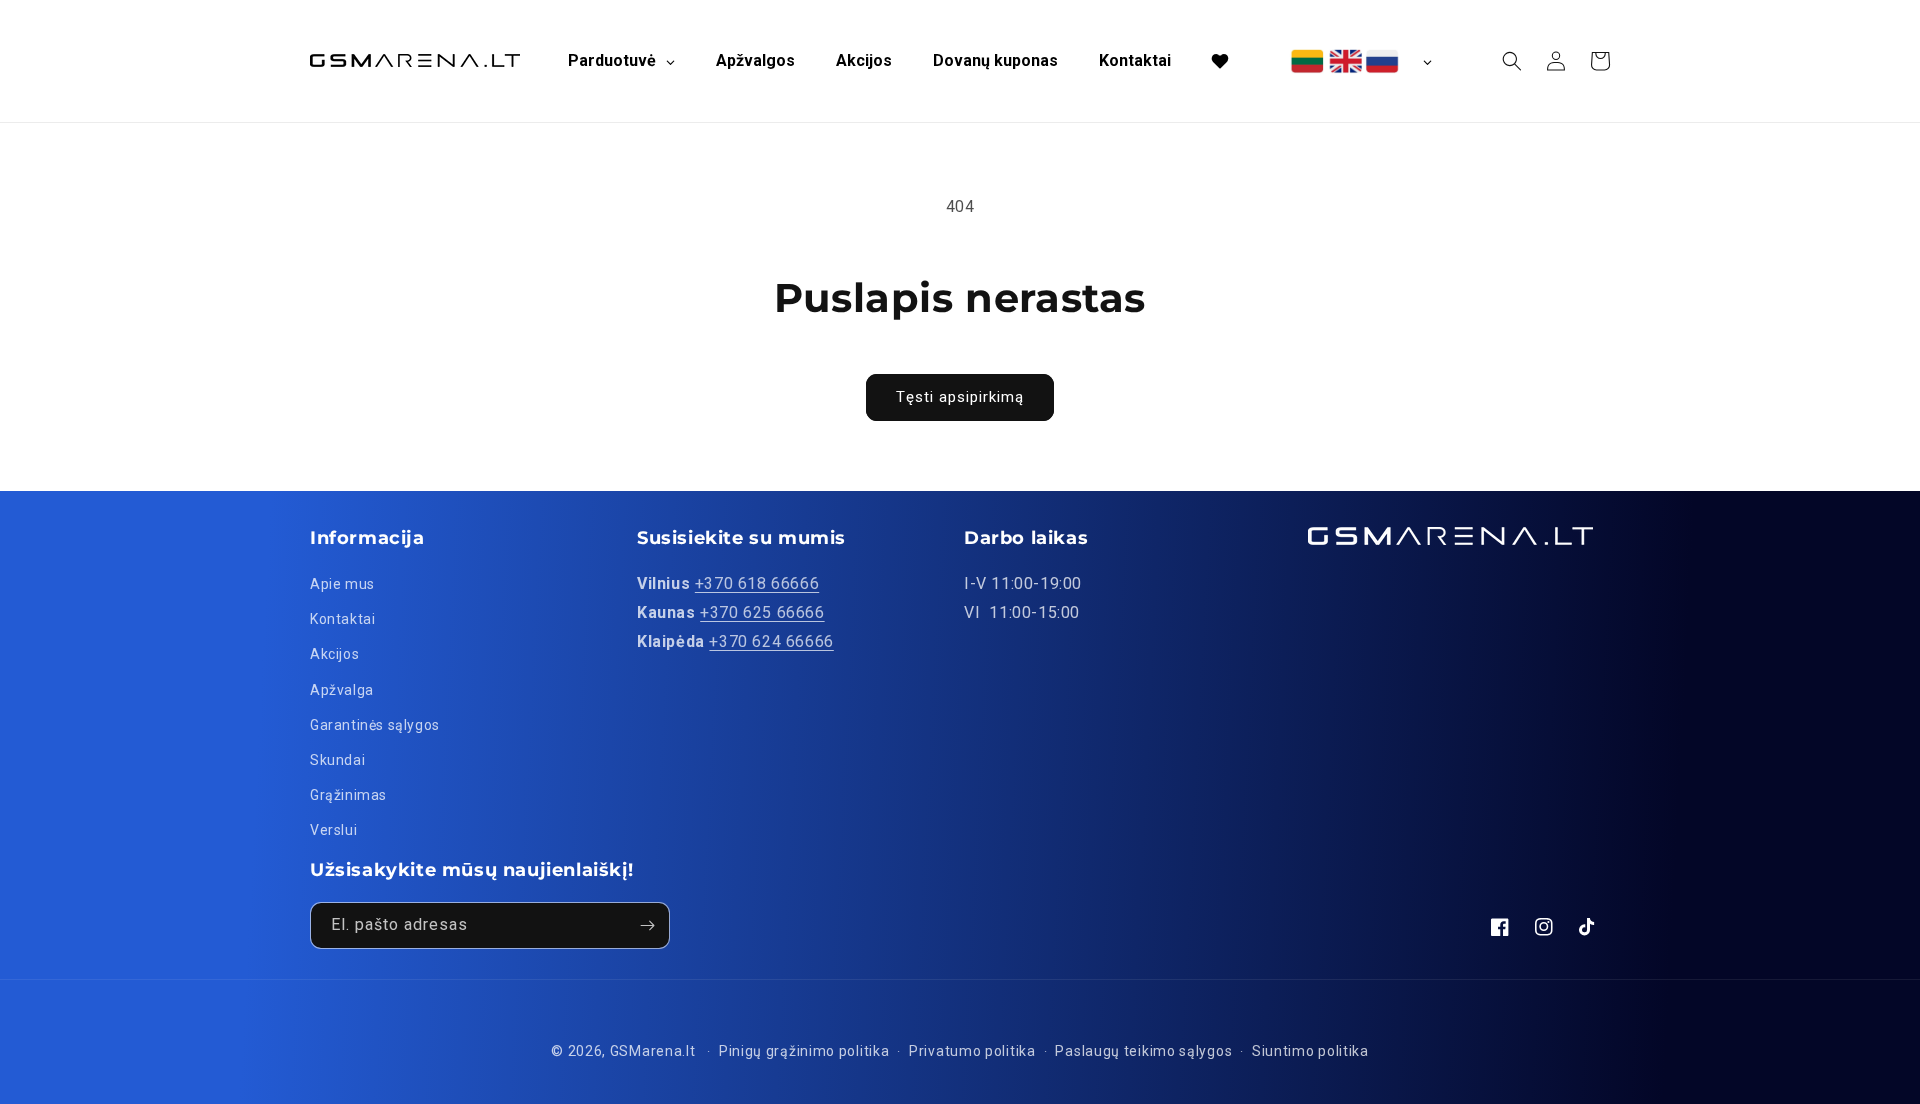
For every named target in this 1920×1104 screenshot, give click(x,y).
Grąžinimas (348, 795)
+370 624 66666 (771, 641)
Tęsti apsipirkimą (960, 397)
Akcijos (334, 654)
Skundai (337, 760)
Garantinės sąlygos (375, 725)
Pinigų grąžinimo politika (804, 1051)
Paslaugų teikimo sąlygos (1143, 1051)
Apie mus (342, 584)
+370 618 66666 (757, 583)
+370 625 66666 (762, 612)
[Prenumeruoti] (647, 925)
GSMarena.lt (653, 1051)
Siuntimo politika (1310, 1051)
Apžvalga (342, 690)
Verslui (333, 830)
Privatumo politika (972, 1051)
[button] (1512, 61)
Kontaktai (342, 619)
